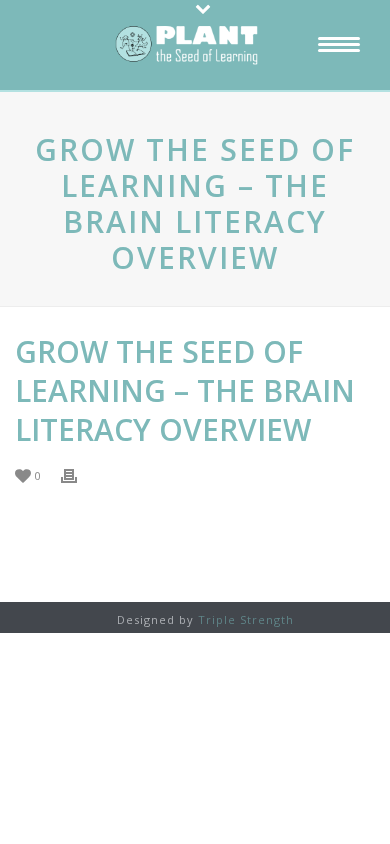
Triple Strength (246, 619)
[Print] (79, 474)
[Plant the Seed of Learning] (195, 45)
